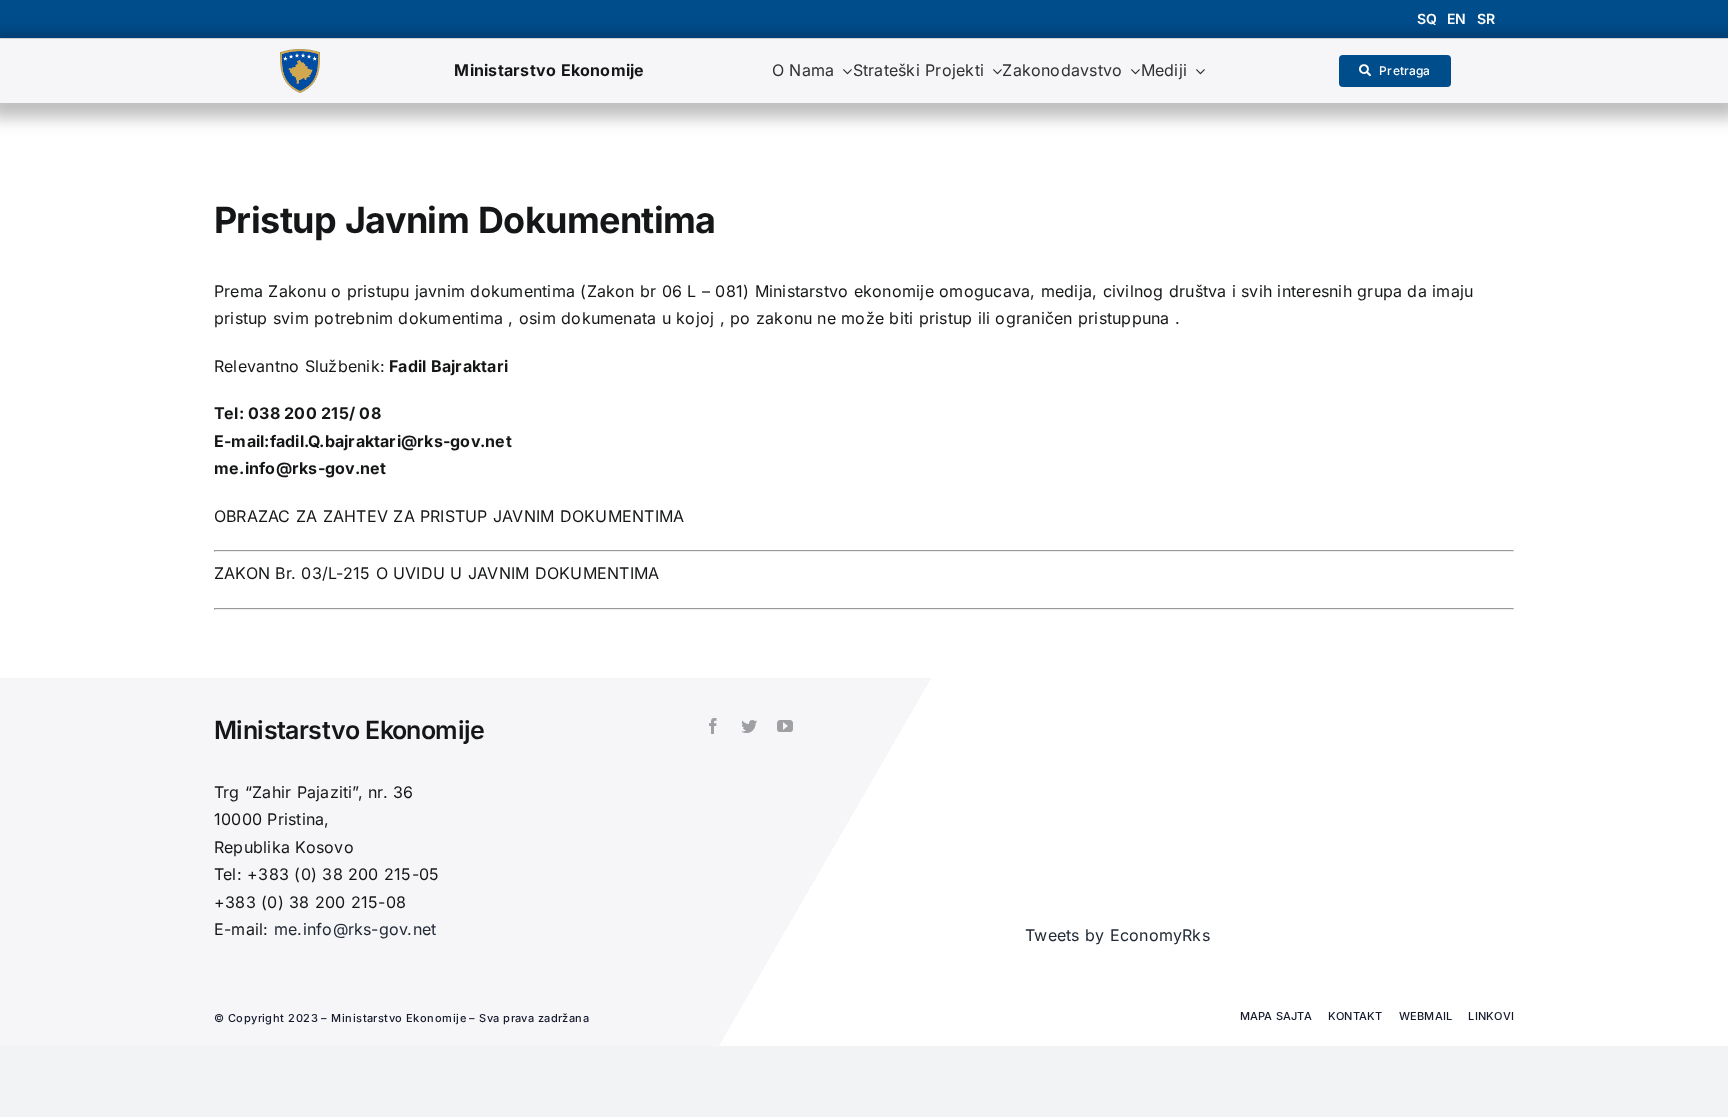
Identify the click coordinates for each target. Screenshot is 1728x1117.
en (1456, 18)
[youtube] (785, 726)
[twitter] (749, 726)
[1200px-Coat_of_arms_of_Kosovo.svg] (300, 57)
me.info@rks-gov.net (300, 468)
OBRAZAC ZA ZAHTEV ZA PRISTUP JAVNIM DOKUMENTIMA (449, 516)
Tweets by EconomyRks (1117, 935)
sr (1486, 18)
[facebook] (713, 726)
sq (1427, 18)
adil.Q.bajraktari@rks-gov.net (394, 441)
